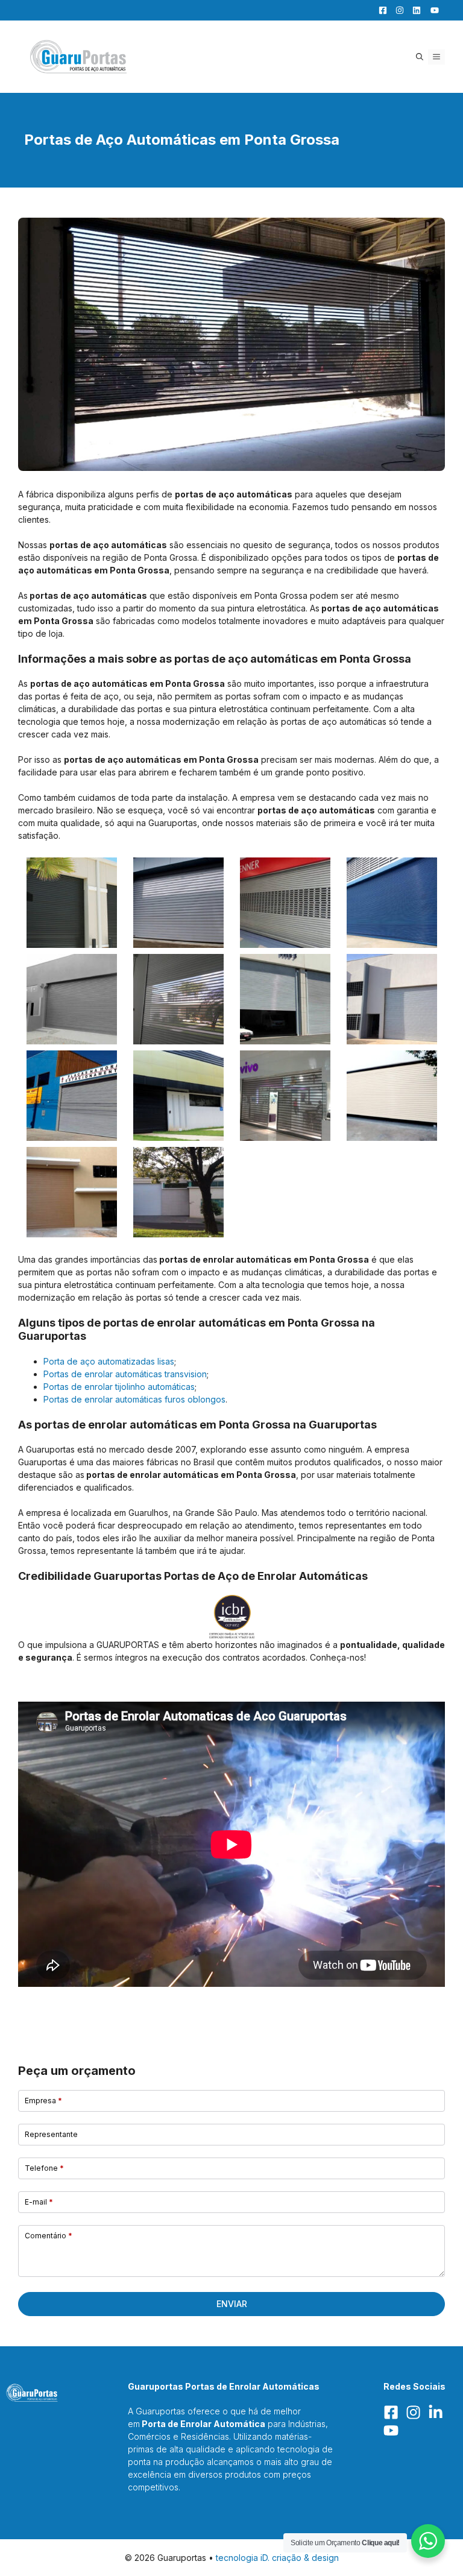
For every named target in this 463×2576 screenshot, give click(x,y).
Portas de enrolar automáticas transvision (125, 1374)
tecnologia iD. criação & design (277, 2558)
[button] (420, 57)
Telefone (44, 2168)
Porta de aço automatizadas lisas (109, 1361)
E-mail (39, 2202)
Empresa (43, 2101)
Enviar (232, 2304)
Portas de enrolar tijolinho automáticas (119, 1387)
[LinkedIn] (414, 10)
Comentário (49, 2236)
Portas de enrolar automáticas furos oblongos (134, 1399)
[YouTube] (431, 10)
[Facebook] (380, 10)
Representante (51, 2134)
